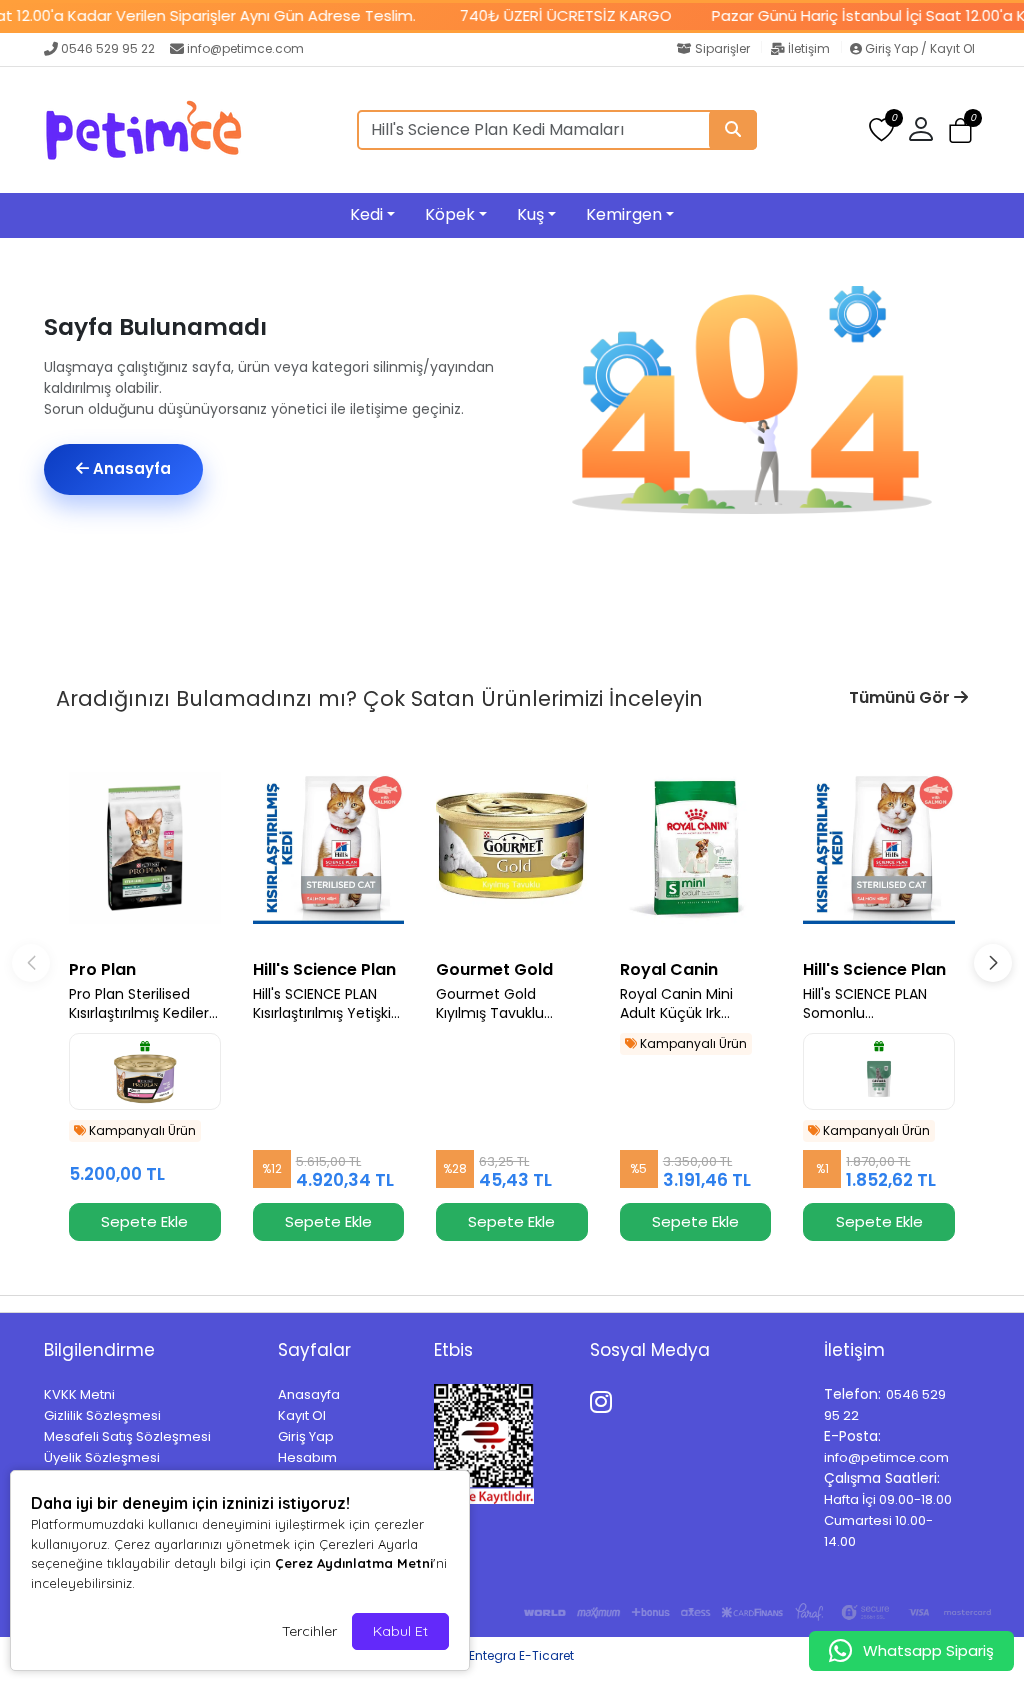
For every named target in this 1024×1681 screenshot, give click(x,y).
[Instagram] (604, 1399)
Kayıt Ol (302, 1415)
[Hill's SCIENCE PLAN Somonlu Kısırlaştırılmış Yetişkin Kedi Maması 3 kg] (879, 848)
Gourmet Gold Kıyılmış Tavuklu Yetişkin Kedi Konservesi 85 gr (492, 1004)
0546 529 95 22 (108, 48)
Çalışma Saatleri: (882, 1478)
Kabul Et (400, 1631)
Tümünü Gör (901, 697)
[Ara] (733, 130)
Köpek (450, 214)
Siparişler (722, 48)
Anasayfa (130, 468)
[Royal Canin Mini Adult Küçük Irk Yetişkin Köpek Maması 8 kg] (696, 848)
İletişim (809, 48)
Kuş (530, 214)
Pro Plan (102, 969)
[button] (960, 130)
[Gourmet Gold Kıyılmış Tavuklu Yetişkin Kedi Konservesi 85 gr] (512, 848)
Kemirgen (624, 214)
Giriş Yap (306, 1436)
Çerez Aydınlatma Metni (354, 1563)
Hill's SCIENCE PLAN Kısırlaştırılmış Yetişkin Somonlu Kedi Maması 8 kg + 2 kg (326, 1004)
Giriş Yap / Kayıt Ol (918, 48)
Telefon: (852, 1394)
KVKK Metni (79, 1394)
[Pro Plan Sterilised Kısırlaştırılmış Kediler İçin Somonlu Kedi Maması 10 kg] (145, 848)
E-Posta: (852, 1436)
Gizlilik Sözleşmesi (102, 1415)
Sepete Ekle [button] (144, 1221)
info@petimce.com (245, 48)
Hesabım (307, 1457)
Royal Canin (669, 969)
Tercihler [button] (309, 1631)
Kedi (366, 214)
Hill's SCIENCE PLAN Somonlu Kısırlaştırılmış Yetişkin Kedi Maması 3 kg (876, 1004)
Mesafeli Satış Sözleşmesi (127, 1436)
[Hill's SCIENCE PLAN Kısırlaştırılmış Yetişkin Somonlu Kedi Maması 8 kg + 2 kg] (329, 848)
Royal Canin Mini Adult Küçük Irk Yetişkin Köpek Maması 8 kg (676, 1004)
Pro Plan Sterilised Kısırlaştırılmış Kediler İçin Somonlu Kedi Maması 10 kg (139, 1004)
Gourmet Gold (494, 969)
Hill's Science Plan (324, 969)
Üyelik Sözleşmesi (102, 1457)
